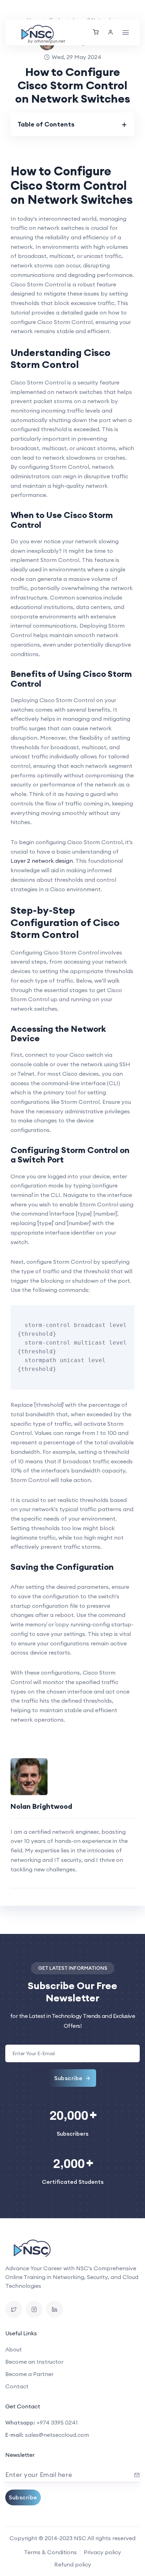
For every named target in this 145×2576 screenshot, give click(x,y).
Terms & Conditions (50, 2552)
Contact (17, 2386)
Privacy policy (102, 2552)
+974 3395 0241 (57, 2422)
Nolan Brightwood (41, 1806)
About (14, 2349)
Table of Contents (46, 124)
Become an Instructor (34, 2362)
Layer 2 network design (42, 861)
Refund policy (73, 2564)
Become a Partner (29, 2374)
